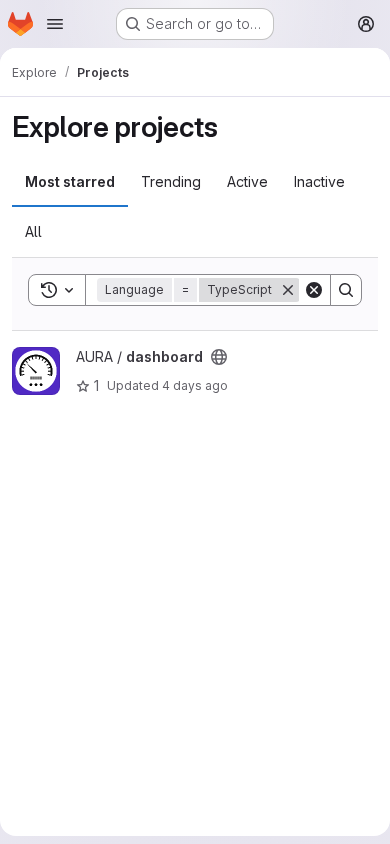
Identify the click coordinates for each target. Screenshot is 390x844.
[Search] (346, 290)
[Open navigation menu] (55, 24)
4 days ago (195, 385)
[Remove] (288, 290)
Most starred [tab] (70, 181)
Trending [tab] (171, 181)
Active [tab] (247, 181)
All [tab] (33, 231)
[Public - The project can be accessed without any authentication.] (219, 357)
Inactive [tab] (319, 181)
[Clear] (314, 290)
